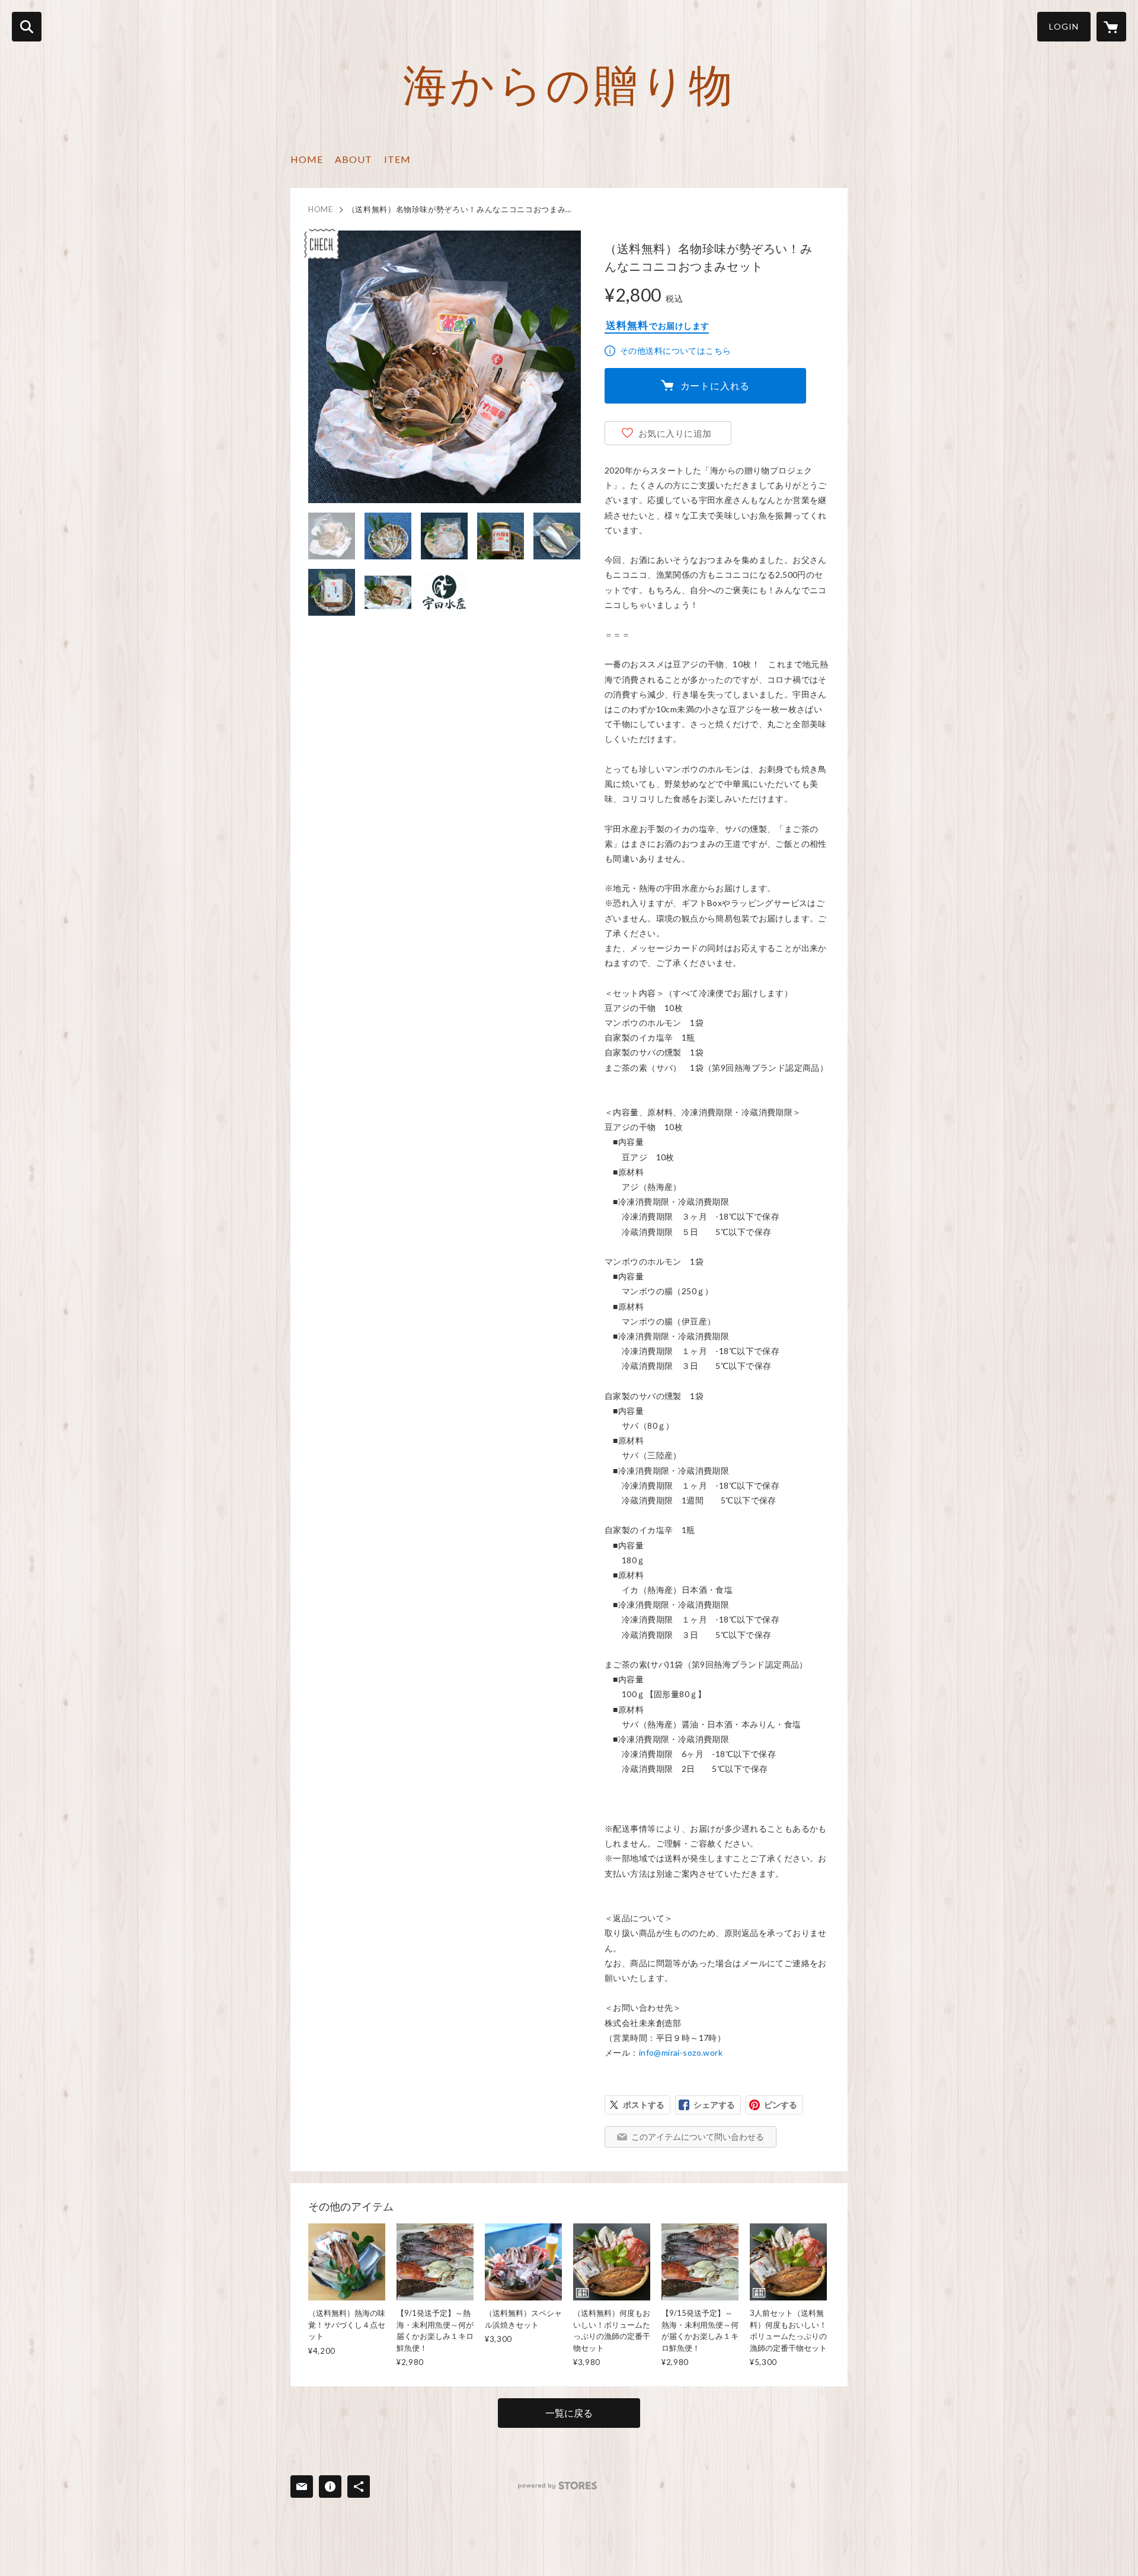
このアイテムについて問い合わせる (698, 2137)
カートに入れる (715, 385)
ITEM (397, 159)
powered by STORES (557, 2486)
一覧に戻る (569, 2413)
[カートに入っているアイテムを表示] (1111, 27)
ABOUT (354, 159)
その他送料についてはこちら (675, 351)
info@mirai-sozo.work (681, 2052)
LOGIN (1064, 26)
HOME (307, 159)
